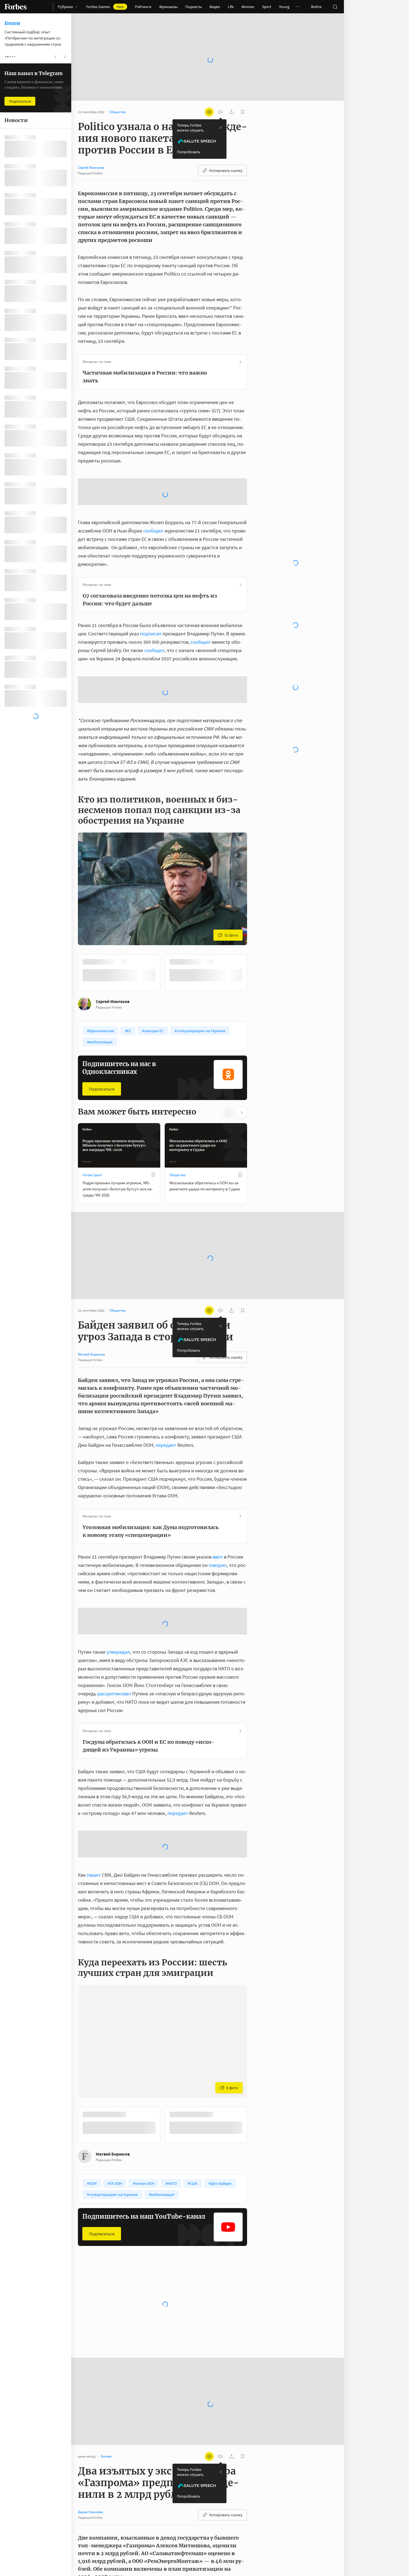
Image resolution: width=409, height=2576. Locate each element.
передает (166, 1486)
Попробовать (189, 134)
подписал (151, 675)
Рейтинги (143, 7)
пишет (94, 1916)
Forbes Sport (92, 1216)
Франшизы (168, 7)
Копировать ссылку (226, 153)
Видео (215, 7)
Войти (316, 7)
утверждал (118, 1693)
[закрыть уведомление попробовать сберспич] (221, 110)
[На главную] (16, 7)
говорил (218, 1607)
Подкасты (194, 7)
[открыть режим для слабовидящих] (209, 94)
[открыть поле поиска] (335, 7)
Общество (178, 1216)
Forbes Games (105, 7)
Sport (267, 7)
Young (284, 7)
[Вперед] (256, 1014)
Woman (248, 7)
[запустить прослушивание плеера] (220, 94)
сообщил (153, 572)
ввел (218, 1598)
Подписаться (102, 1130)
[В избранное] (153, 1216)
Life (231, 7)
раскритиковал (114, 1735)
